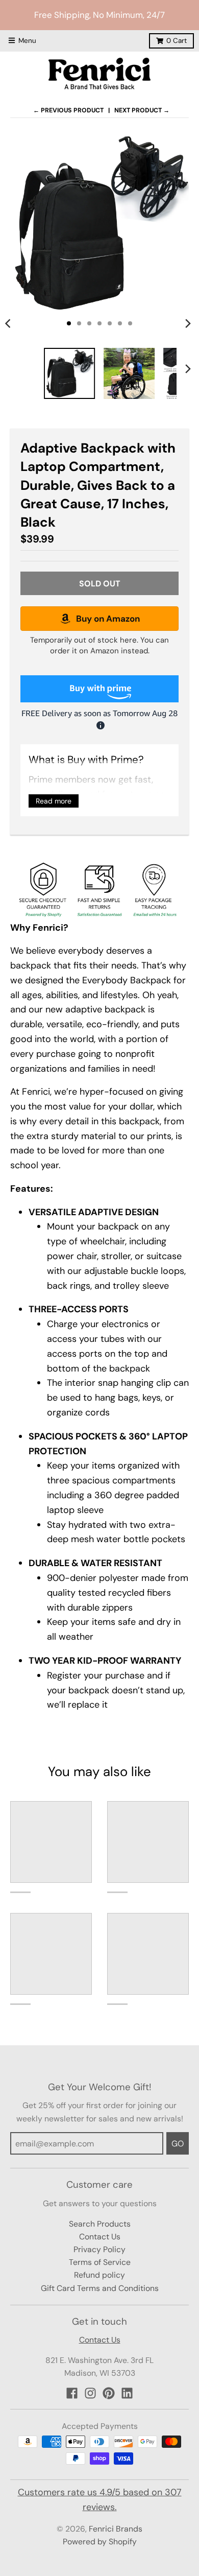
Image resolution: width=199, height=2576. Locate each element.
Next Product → (142, 110)
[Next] (188, 323)
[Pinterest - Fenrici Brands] (109, 2393)
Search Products (100, 2224)
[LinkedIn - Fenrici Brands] (127, 2393)
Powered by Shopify (100, 2542)
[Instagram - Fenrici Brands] (90, 2393)
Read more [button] (54, 801)
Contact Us (100, 2237)
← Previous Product (68, 110)
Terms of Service (100, 2262)
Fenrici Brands (116, 2529)
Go (178, 2144)
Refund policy (99, 2275)
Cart (177, 41)
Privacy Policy (99, 2249)
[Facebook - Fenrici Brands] (72, 2393)
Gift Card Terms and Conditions (100, 2288)
